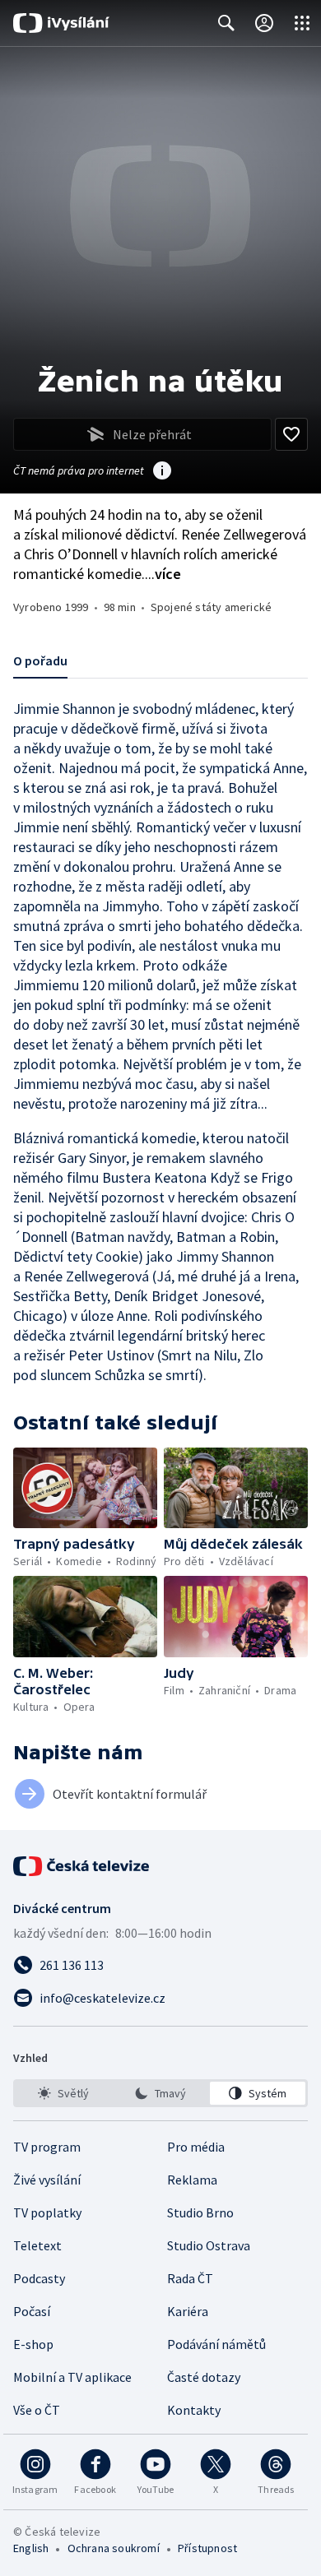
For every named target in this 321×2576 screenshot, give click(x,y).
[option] (63, 2093)
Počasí (32, 2311)
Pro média (196, 2147)
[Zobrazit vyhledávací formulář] (226, 23)
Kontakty (194, 2410)
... (163, 574)
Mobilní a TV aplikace (72, 2377)
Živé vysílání (47, 2180)
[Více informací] (162, 472)
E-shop (33, 2344)
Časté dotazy (204, 2377)
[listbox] (160, 2093)
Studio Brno (200, 2212)
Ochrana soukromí (114, 2548)
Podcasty (39, 2278)
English (31, 2548)
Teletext (37, 2245)
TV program (47, 2147)
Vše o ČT (37, 2410)
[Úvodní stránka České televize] (82, 1866)
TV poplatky (47, 2212)
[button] (85, 1488)
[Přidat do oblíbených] (291, 434)
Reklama (192, 2180)
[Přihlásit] (264, 23)
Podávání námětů (216, 2344)
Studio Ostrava (209, 2245)
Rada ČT (190, 2278)
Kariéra (188, 2311)
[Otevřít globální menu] (302, 23)
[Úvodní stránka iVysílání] (61, 23)
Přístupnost (207, 2548)
